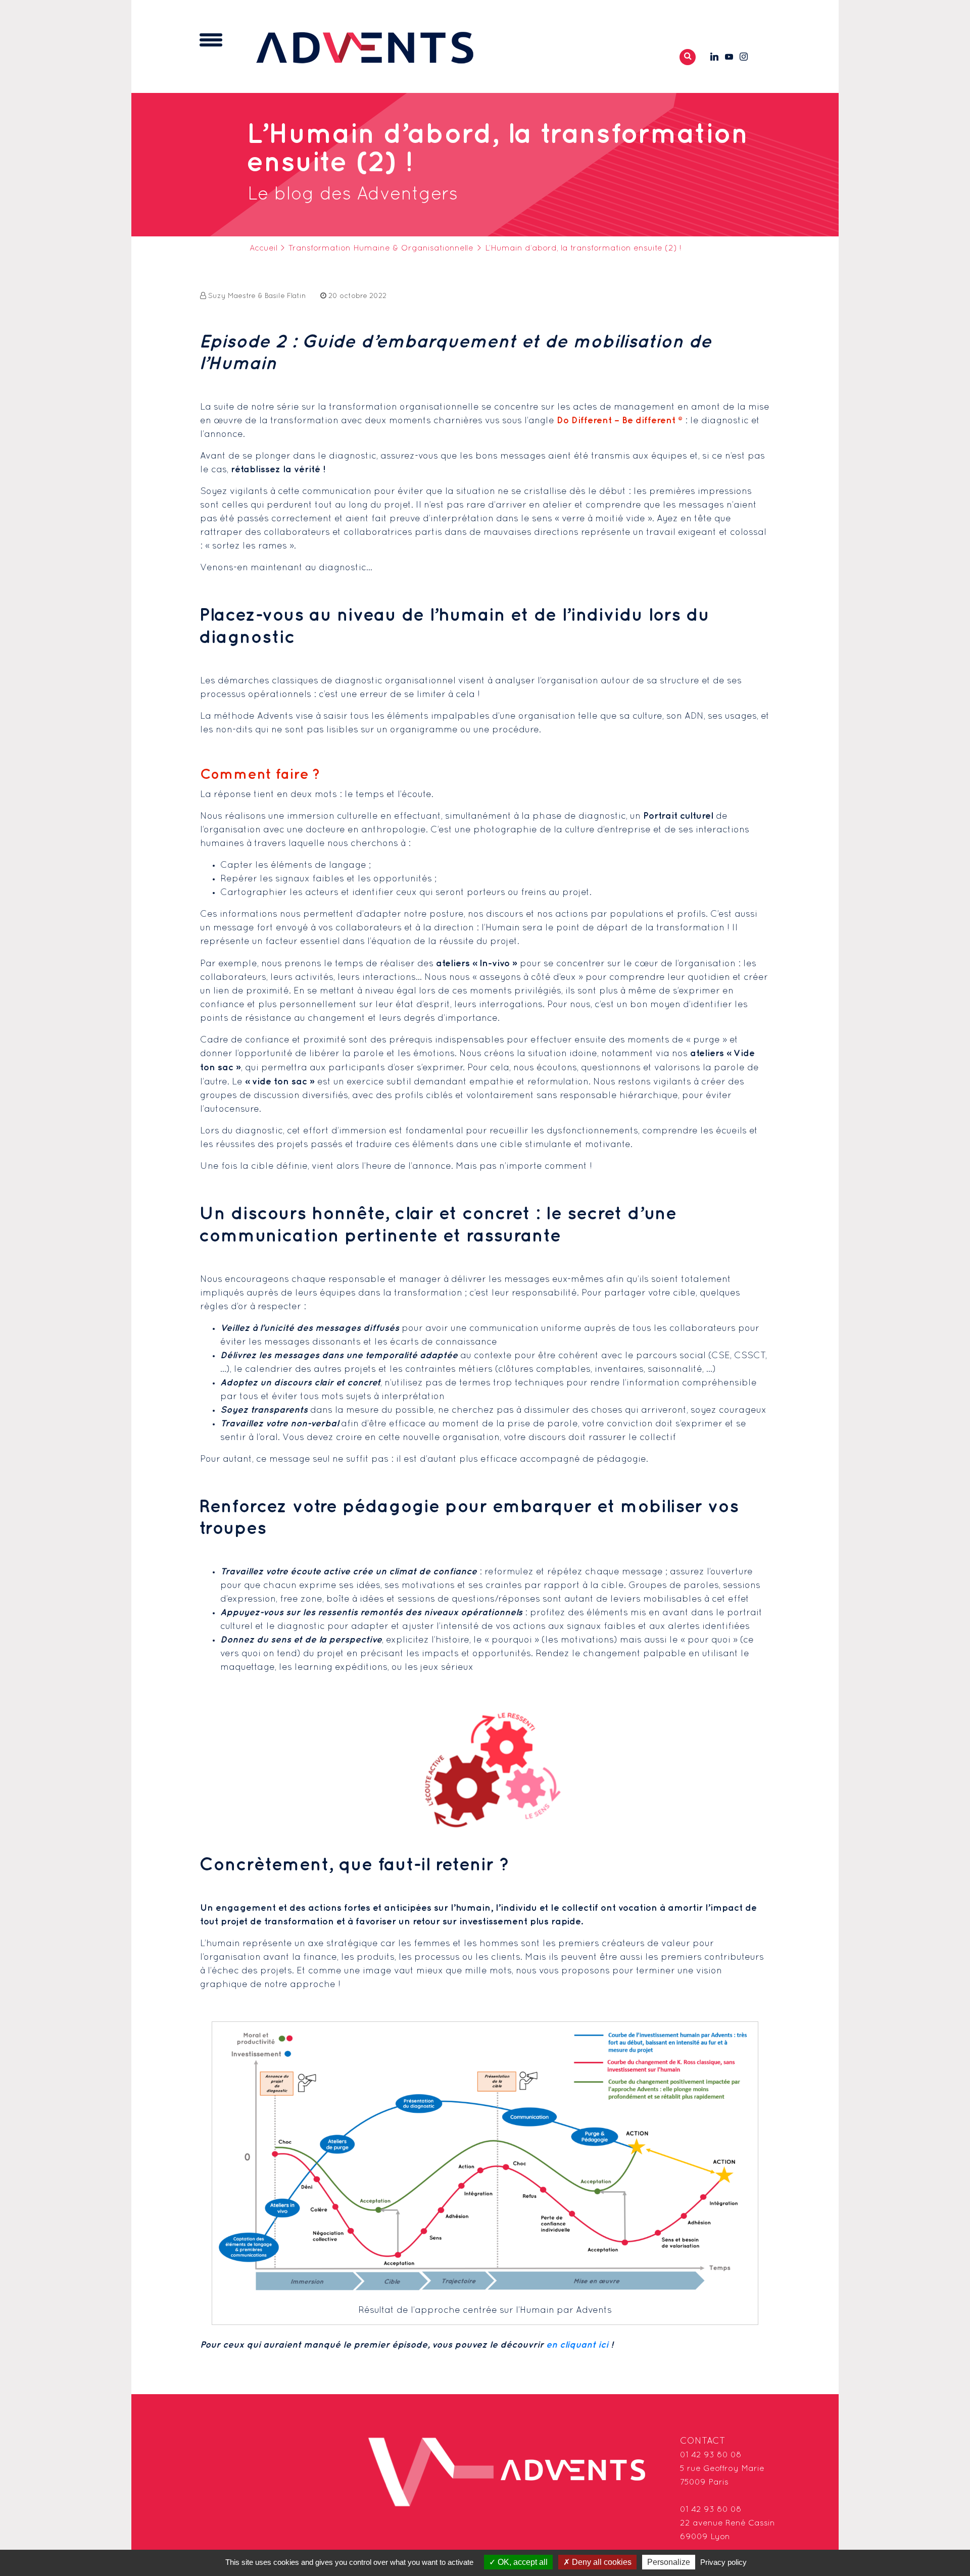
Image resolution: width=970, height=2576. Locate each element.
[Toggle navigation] (211, 40)
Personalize (669, 2562)
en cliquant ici (577, 2345)
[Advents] (365, 47)
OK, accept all (522, 2562)
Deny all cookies (601, 2562)
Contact (703, 2441)
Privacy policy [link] (723, 2562)
